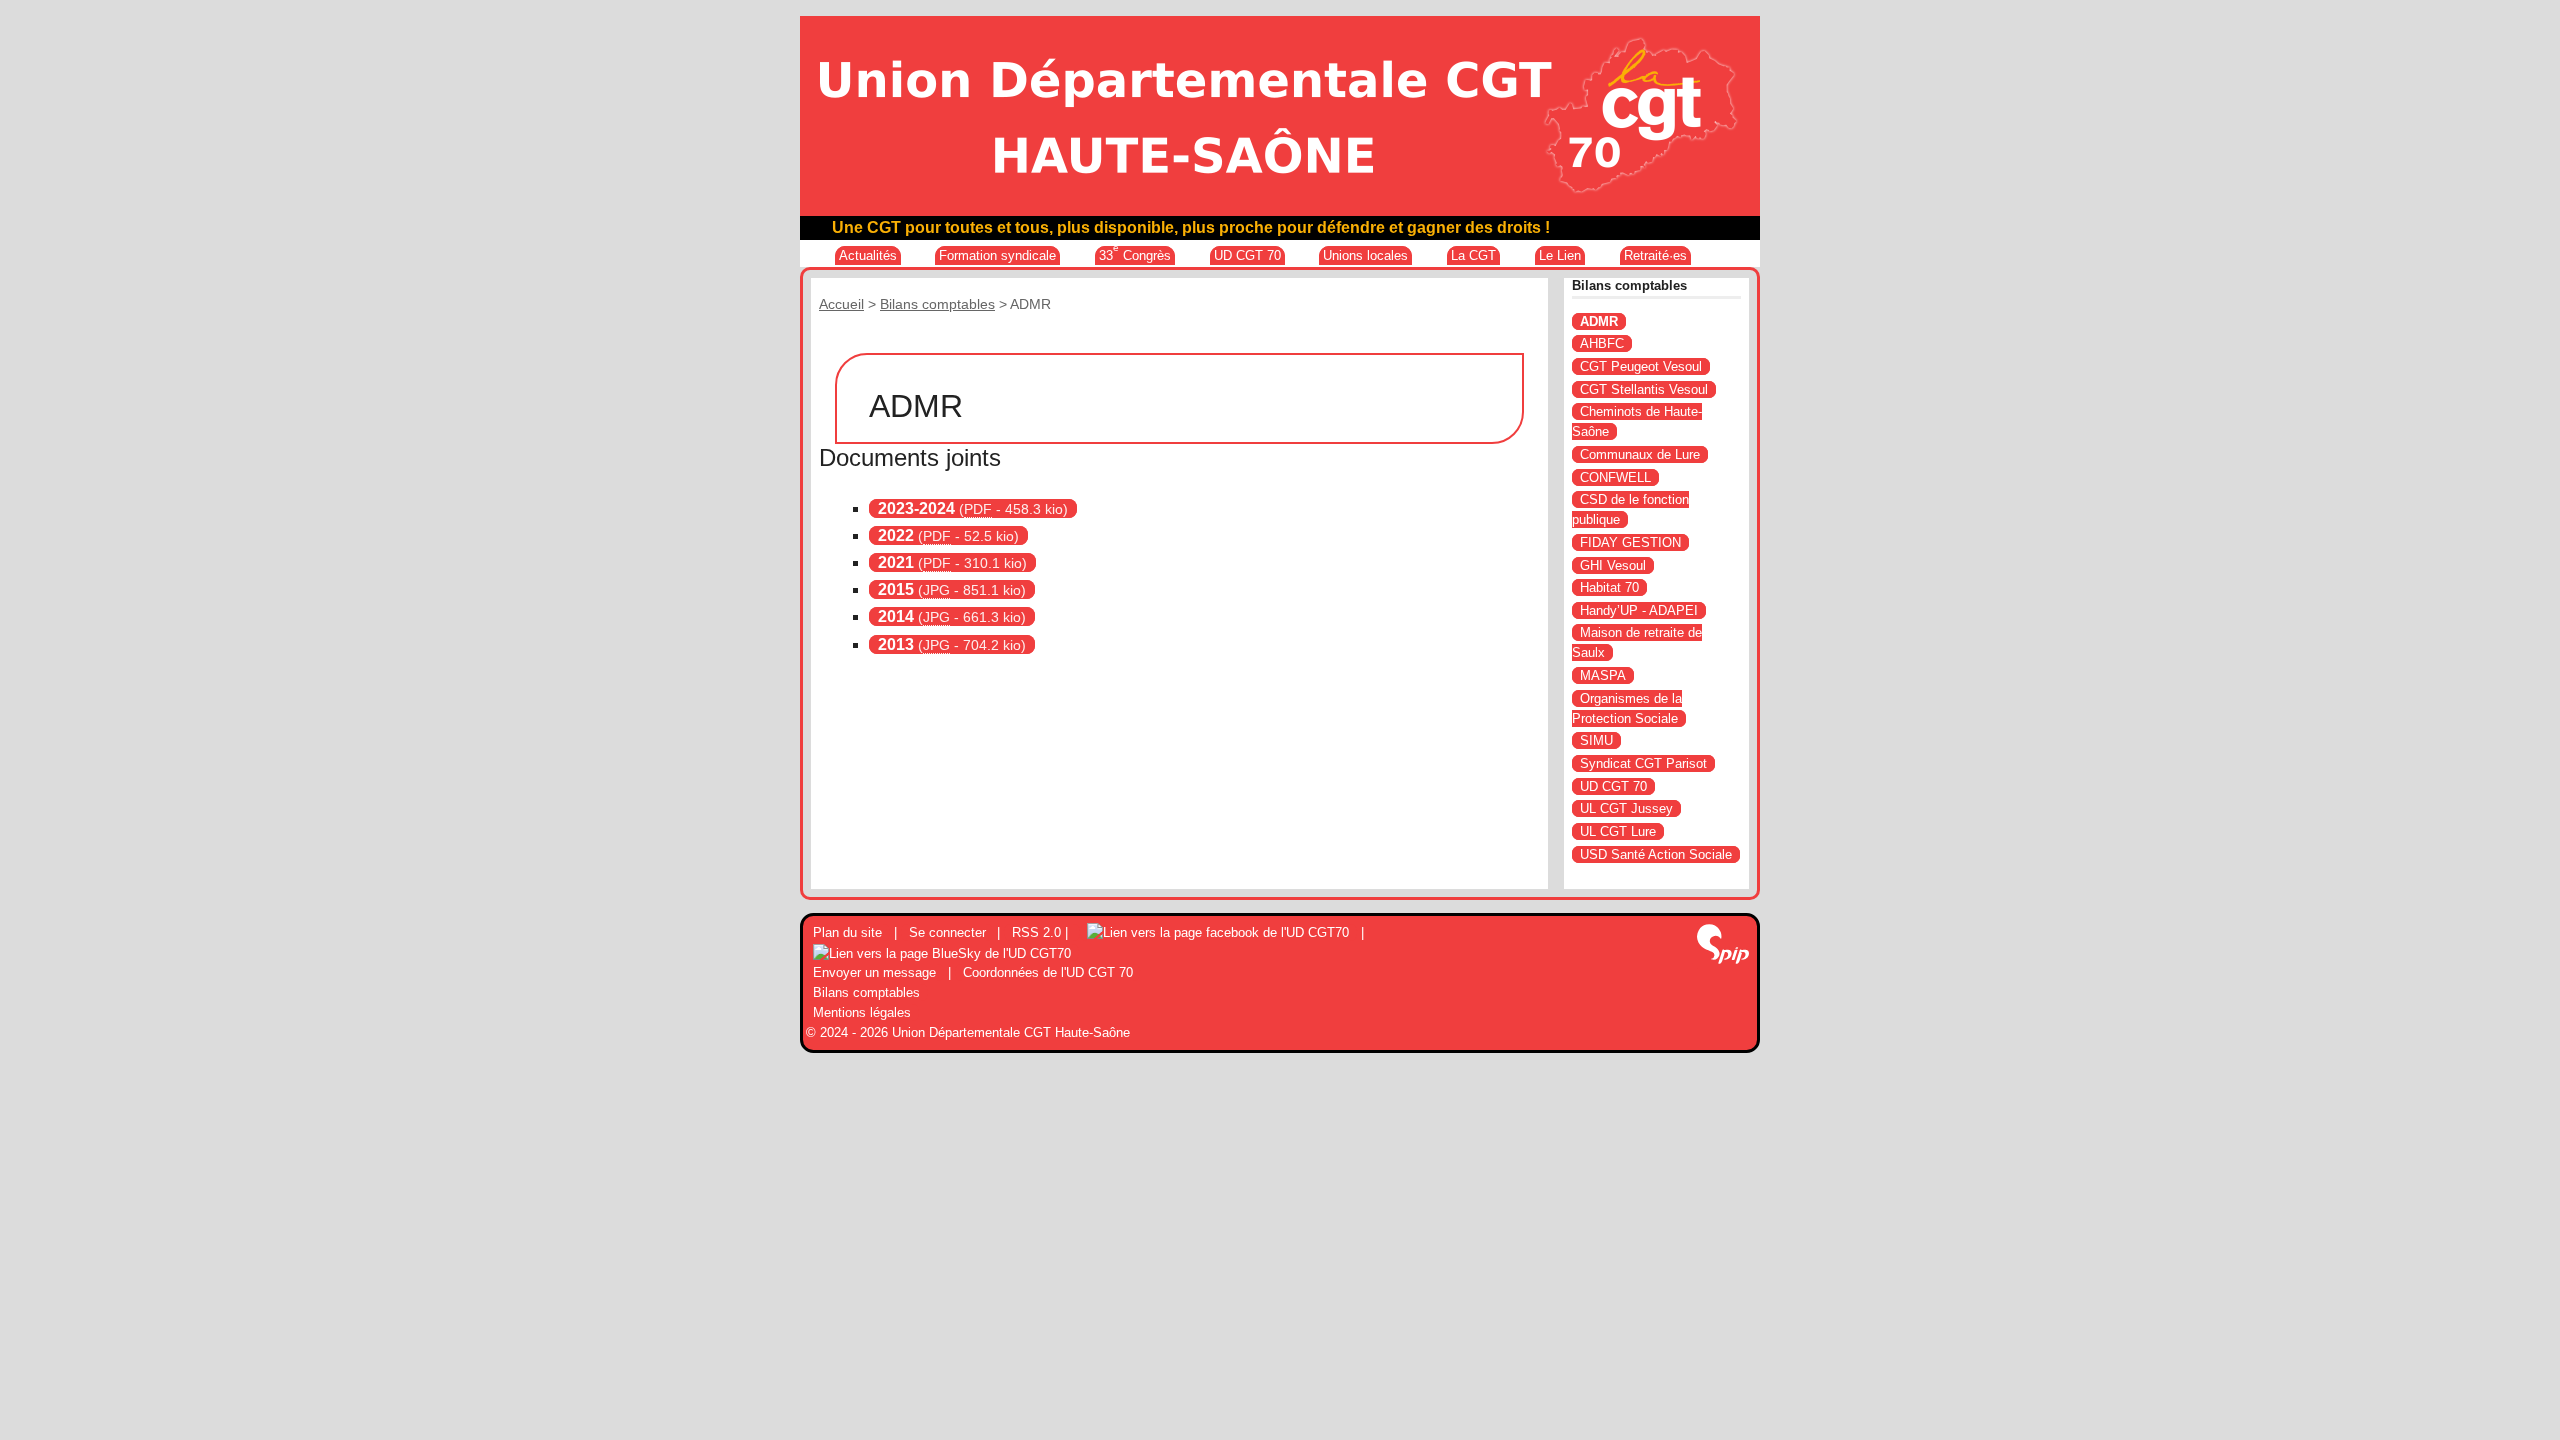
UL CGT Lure (1618, 831)
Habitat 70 (1609, 587)
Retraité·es (1655, 255)
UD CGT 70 (1247, 255)
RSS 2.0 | (1042, 932)
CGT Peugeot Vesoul (1641, 366)
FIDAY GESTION (1630, 542)
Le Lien (1560, 255)
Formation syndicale (997, 255)
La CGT (1473, 255)
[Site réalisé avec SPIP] (1723, 946)
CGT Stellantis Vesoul (1644, 389)
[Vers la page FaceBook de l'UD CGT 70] (1218, 932)
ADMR (1599, 321)
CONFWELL (1615, 477)
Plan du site (847, 932)
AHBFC (1602, 343)
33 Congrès (1135, 254)
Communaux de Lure (1640, 454)
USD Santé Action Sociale (1656, 854)
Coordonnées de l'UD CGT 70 (1048, 972)
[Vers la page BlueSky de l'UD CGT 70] (942, 952)
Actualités (868, 255)
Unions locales (1365, 255)
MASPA (1603, 675)
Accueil (841, 304)
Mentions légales (862, 1012)
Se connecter (947, 932)
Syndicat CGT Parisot (1643, 763)
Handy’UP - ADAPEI (1639, 610)
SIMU (1596, 740)
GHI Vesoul (1613, 565)
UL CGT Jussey (1626, 808)
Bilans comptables (937, 304)
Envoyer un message (874, 972)
